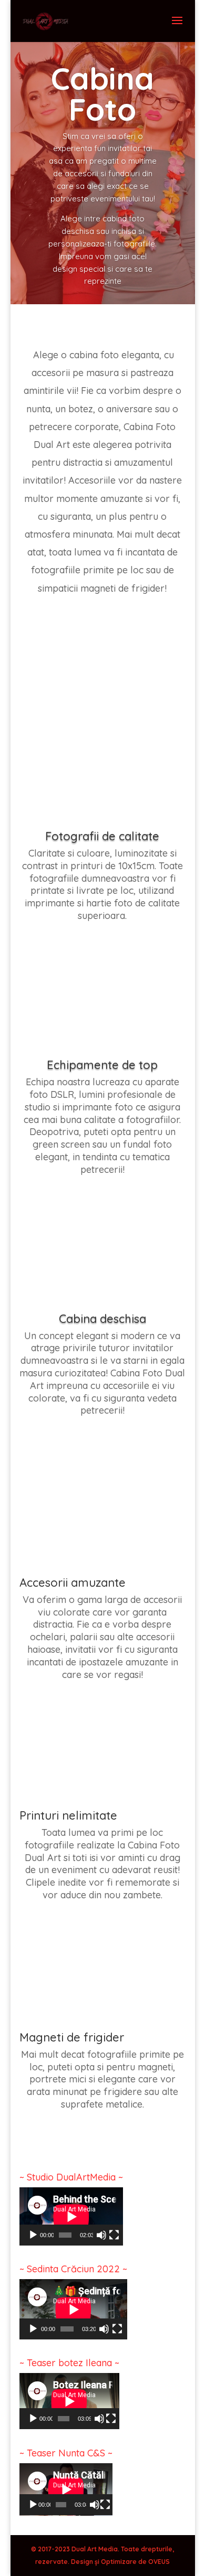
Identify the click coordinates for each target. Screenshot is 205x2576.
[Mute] (101, 2235)
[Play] (33, 2235)
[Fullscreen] (114, 2235)
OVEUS (159, 2562)
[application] (71, 2216)
